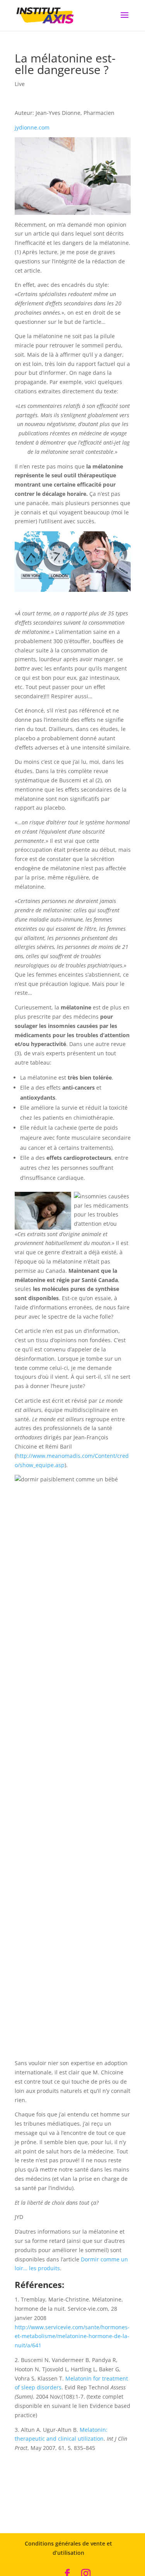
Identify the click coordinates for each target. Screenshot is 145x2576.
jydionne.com (32, 127)
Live (20, 84)
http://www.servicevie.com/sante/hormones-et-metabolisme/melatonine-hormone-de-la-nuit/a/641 (72, 2336)
